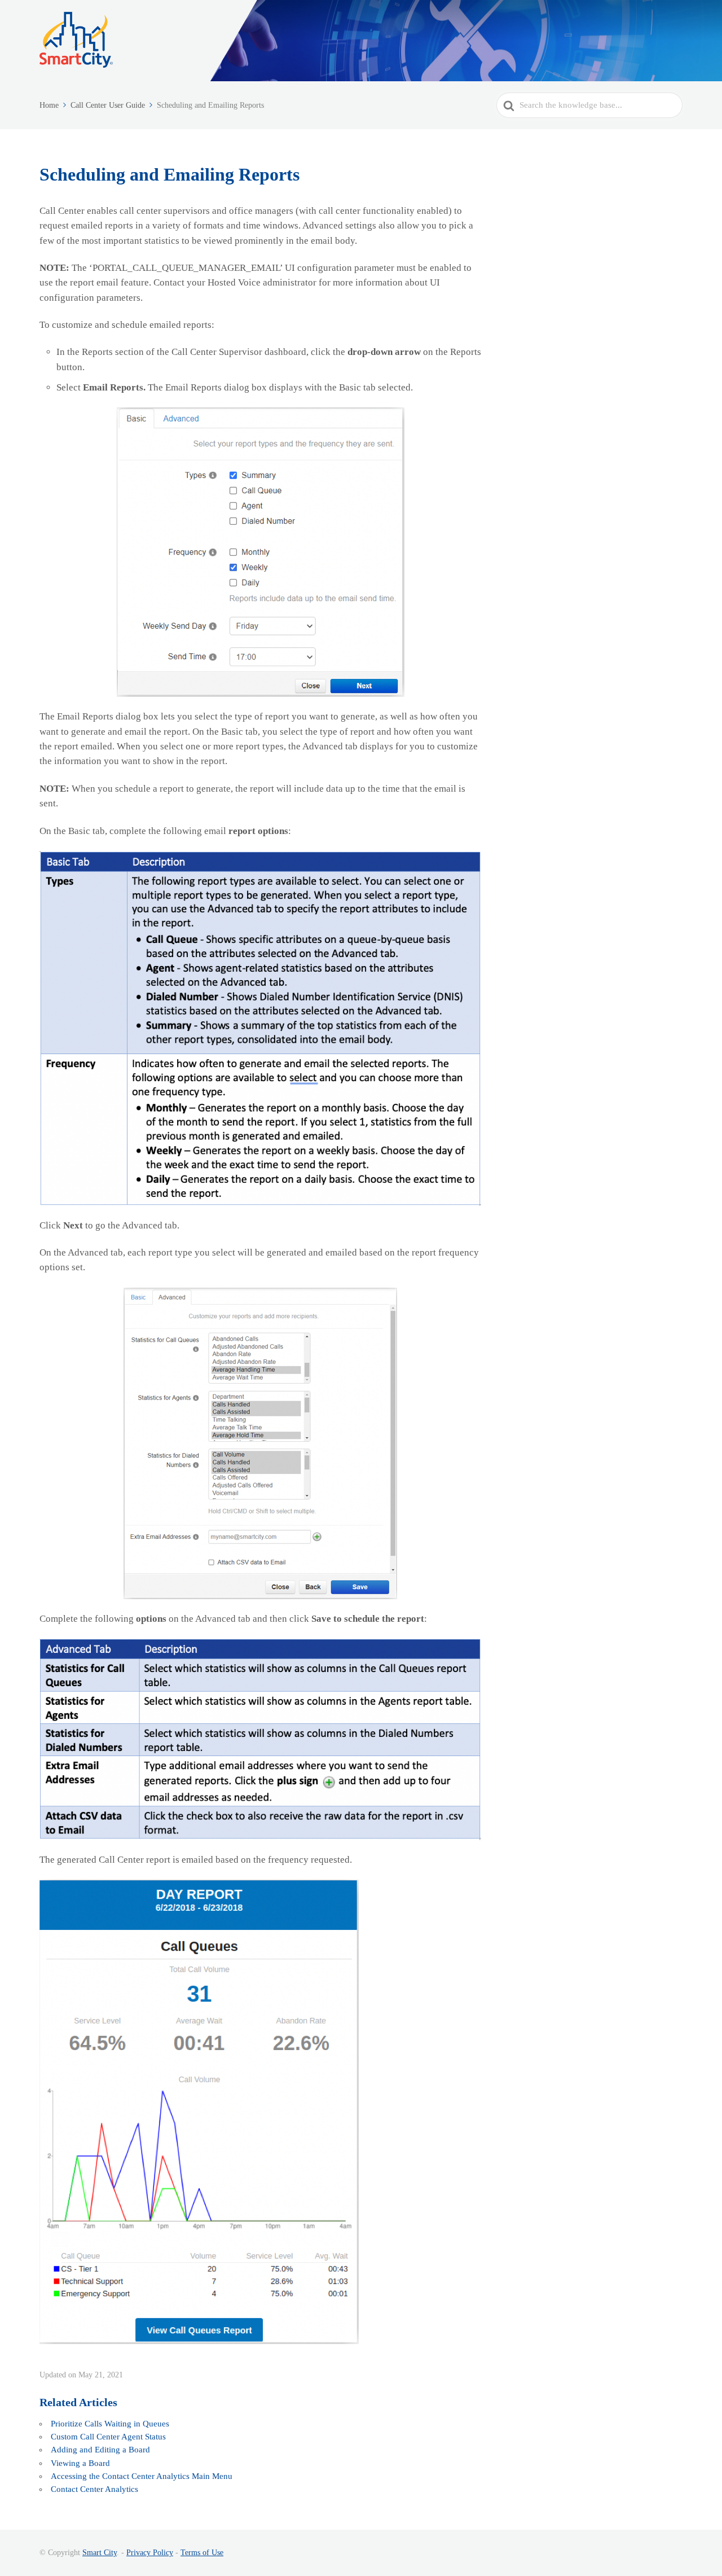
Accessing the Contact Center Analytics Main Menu (142, 2476)
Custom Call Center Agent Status (108, 2437)
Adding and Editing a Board (100, 2450)
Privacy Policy (150, 2553)
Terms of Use (202, 2553)
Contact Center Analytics (94, 2489)
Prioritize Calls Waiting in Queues (110, 2424)
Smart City (100, 2553)
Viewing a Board (80, 2463)
